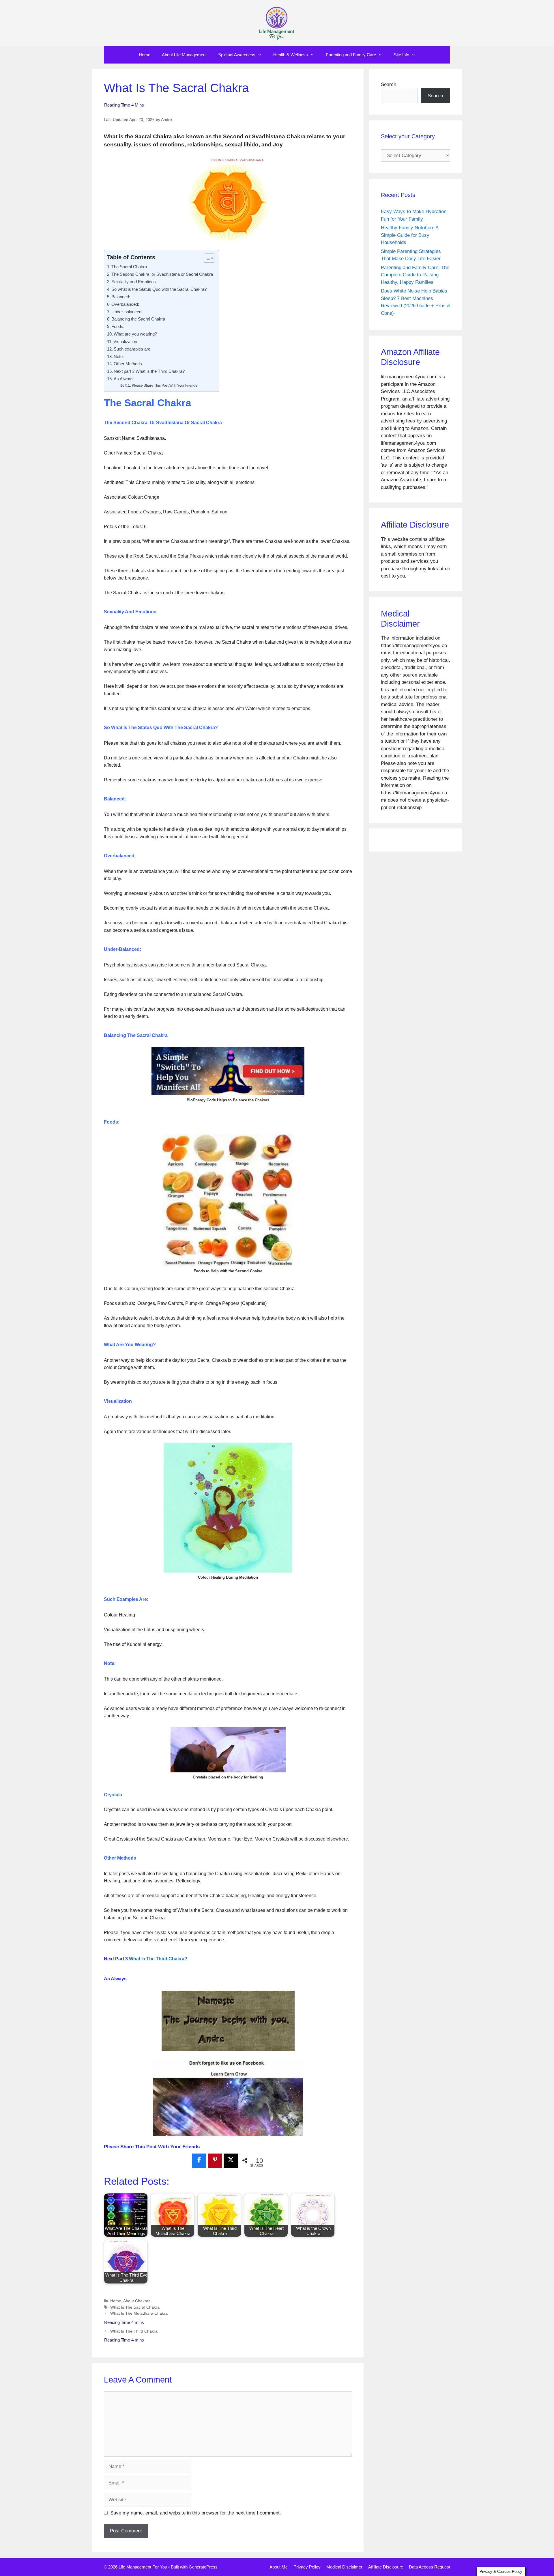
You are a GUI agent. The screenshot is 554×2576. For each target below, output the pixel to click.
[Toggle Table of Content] (206, 258)
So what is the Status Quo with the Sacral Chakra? (159, 289)
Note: (119, 356)
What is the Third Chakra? (158, 1959)
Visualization (125, 341)
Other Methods (128, 364)
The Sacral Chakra (129, 267)
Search (389, 84)
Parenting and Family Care (351, 55)
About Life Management (184, 55)
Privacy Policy (307, 2567)
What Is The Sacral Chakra (135, 2307)
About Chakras (137, 2301)
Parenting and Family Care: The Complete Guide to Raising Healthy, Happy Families (415, 275)
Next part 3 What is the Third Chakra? (149, 371)
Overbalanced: (125, 304)
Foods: (118, 326)
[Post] (231, 2160)
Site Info (402, 55)
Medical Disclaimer (344, 2567)
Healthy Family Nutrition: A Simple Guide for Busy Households (410, 235)
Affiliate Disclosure (386, 2567)
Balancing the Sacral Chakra (138, 319)
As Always (124, 379)
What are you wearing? (135, 334)
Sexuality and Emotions (134, 282)
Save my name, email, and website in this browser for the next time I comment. (196, 2513)
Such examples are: (133, 349)
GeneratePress (203, 2567)
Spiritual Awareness (237, 55)
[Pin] (215, 2160)
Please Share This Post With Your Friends (164, 385)
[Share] (199, 2160)
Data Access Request (429, 2567)
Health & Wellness (291, 55)
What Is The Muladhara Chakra (139, 2313)
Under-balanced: (127, 312)
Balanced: (121, 297)
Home (145, 55)
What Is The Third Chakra (134, 2331)
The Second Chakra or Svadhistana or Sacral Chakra (162, 274)
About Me (279, 2567)
